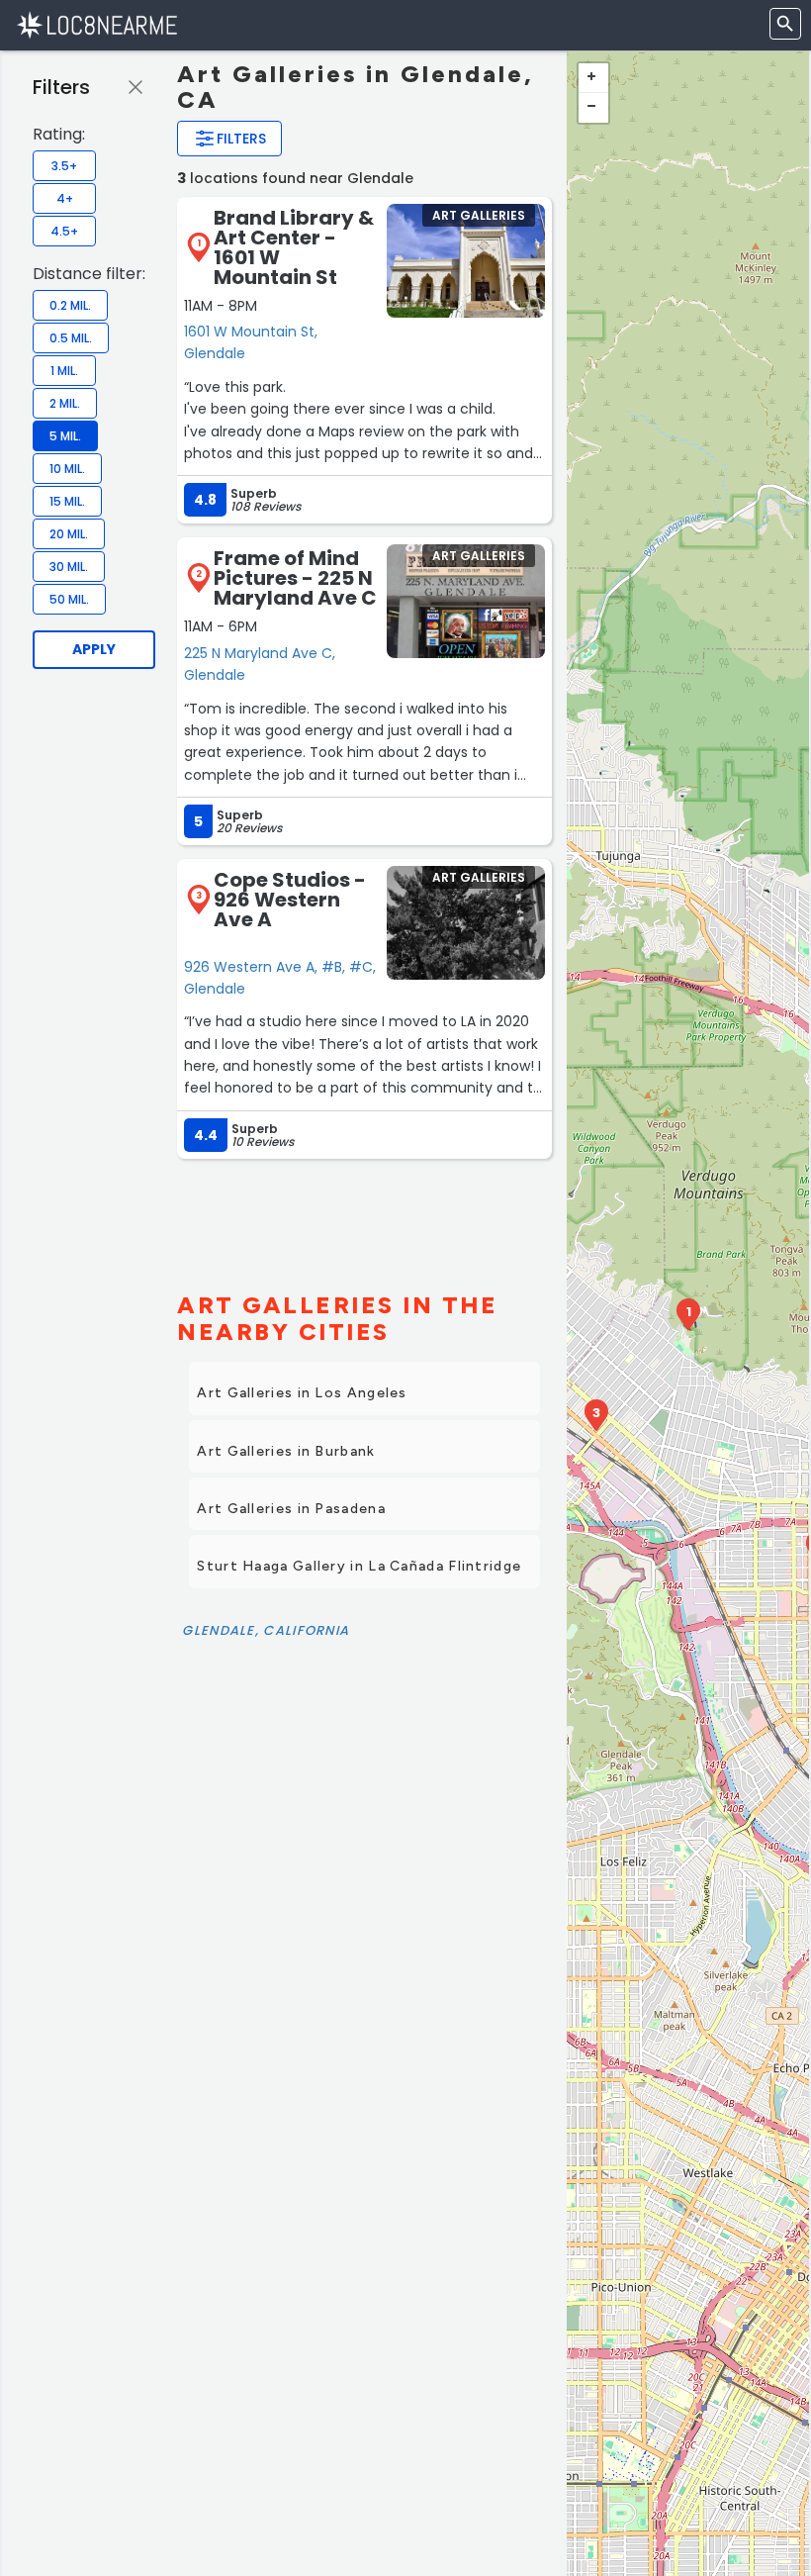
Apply (94, 649)
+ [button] (593, 78)
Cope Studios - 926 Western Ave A (290, 900)
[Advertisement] (364, 1217)
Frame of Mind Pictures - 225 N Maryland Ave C (295, 578)
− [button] (593, 108)
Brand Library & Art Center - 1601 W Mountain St (294, 247)
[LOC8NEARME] (96, 24)
